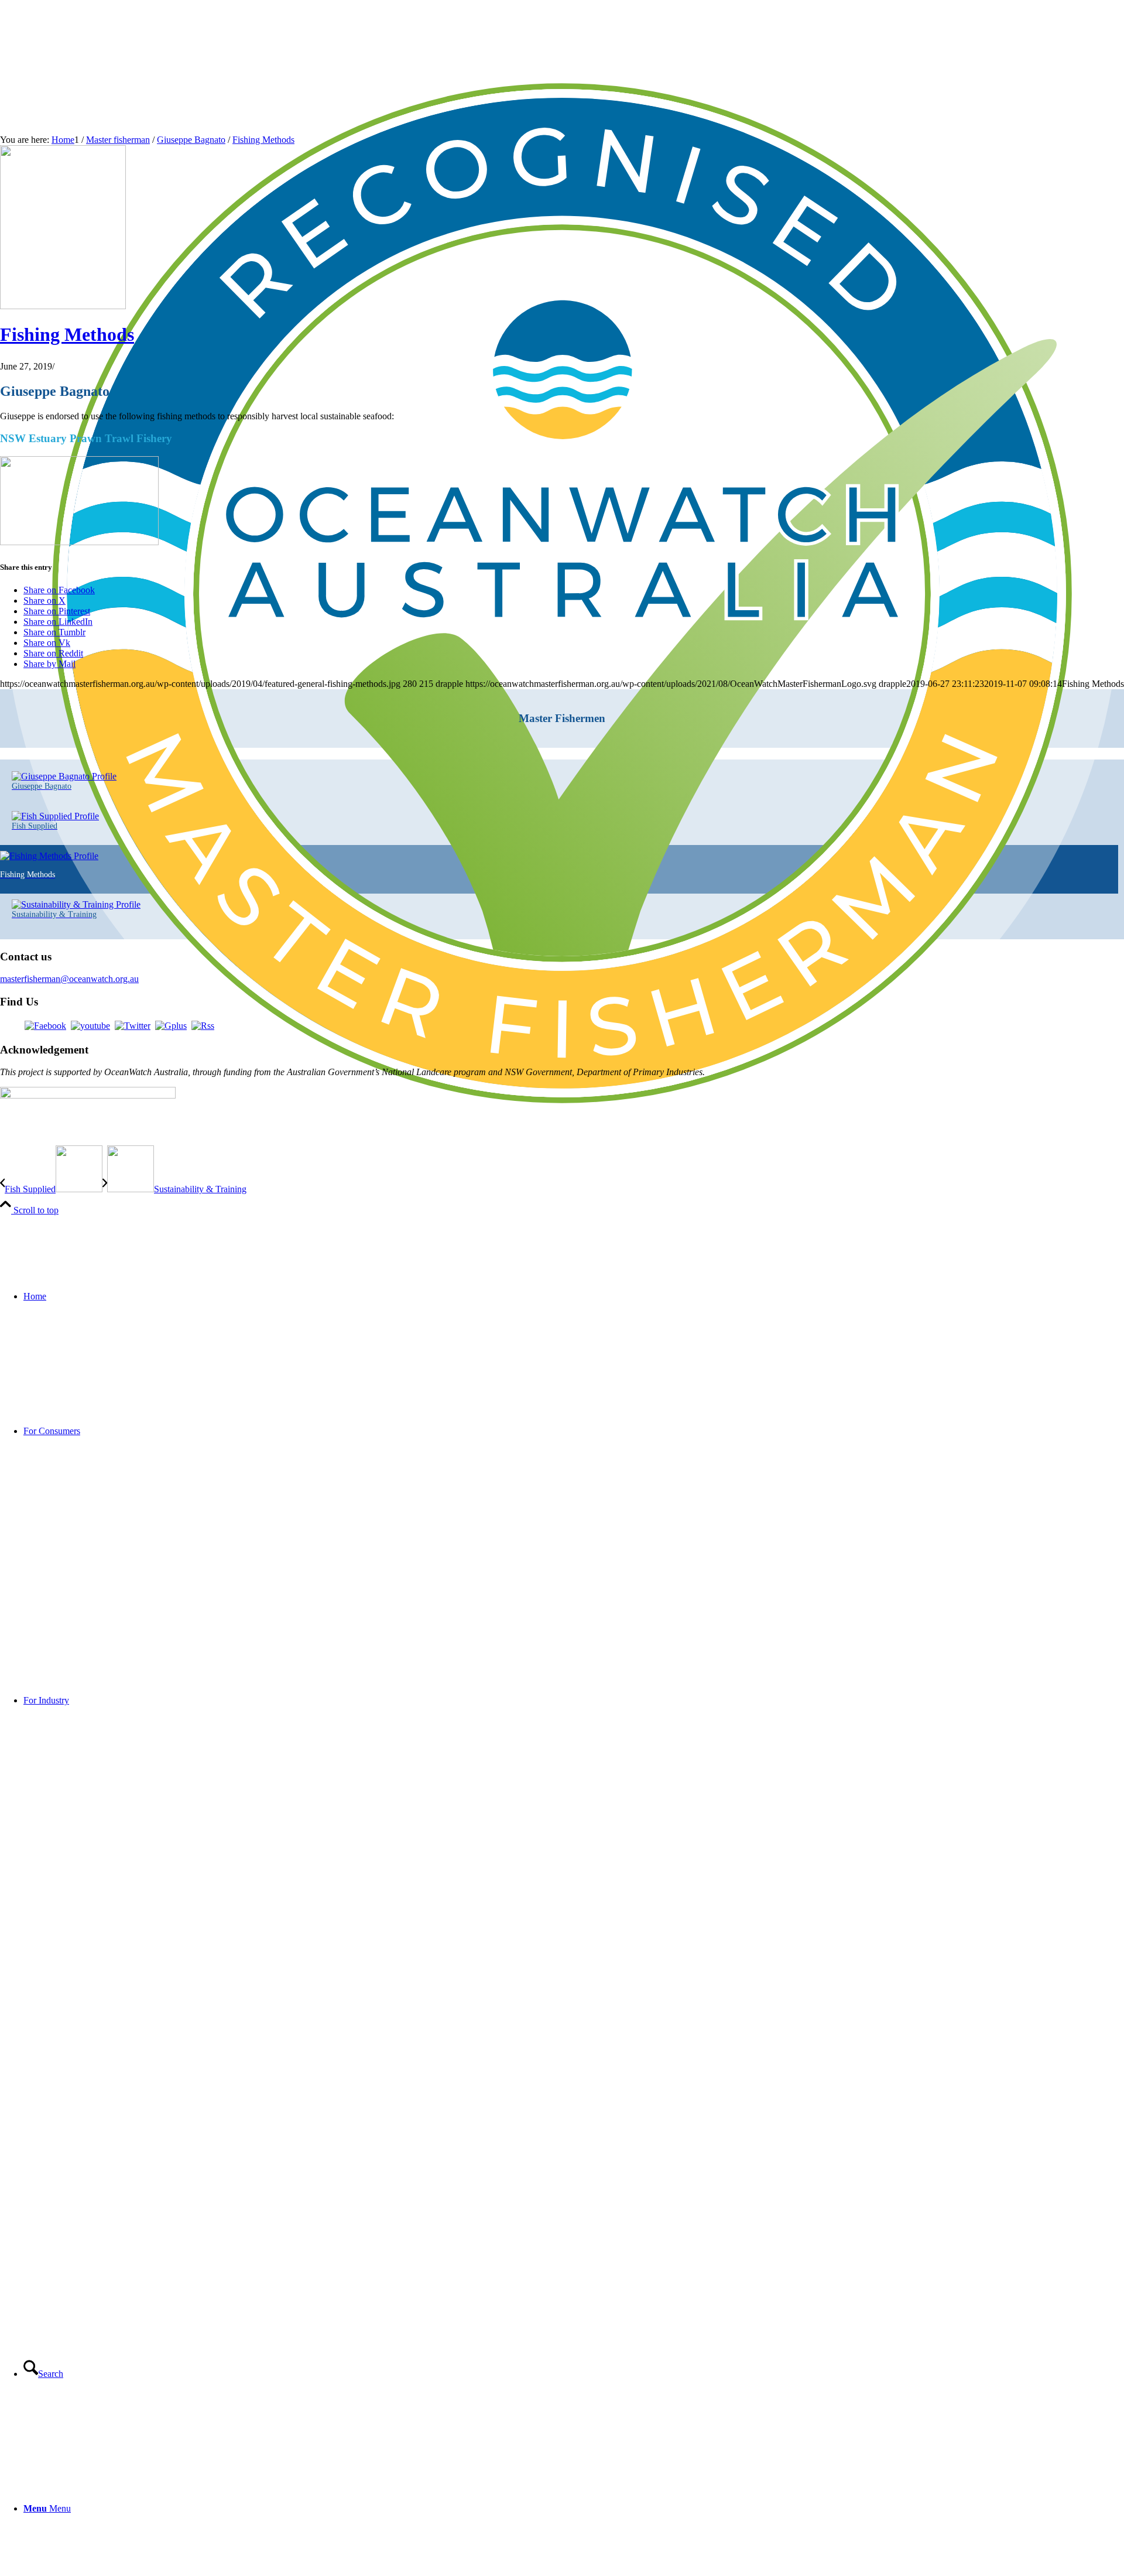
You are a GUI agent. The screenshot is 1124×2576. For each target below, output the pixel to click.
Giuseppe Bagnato (191, 140)
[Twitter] (133, 1026)
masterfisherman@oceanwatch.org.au (69, 979)
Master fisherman (118, 140)
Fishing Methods (263, 140)
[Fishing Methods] (63, 306)
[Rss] (203, 1026)
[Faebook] (45, 1026)
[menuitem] (574, 1296)
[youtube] (90, 1026)
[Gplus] (171, 1026)
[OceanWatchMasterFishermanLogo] (562, 1152)
